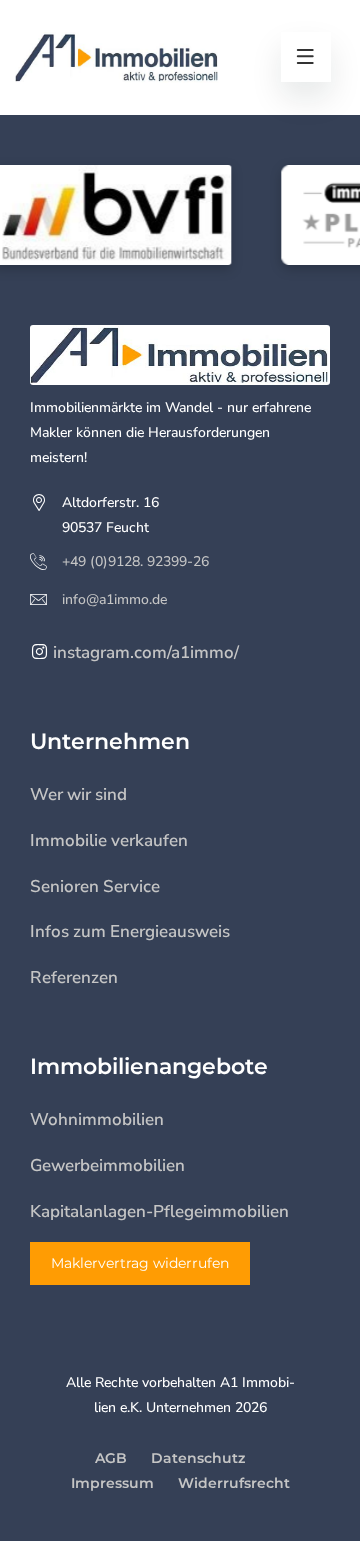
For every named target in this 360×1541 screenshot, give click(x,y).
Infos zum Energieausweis (130, 931)
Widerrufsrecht (234, 1483)
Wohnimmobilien (97, 1119)
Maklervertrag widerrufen (140, 1263)
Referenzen (74, 977)
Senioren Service (95, 886)
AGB (111, 1458)
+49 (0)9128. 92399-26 (135, 561)
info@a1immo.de (114, 599)
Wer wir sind (78, 794)
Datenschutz (198, 1458)
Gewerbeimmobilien (107, 1165)
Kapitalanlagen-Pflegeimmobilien (159, 1211)
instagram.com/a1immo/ (144, 652)
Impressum (112, 1483)
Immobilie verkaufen (109, 840)
